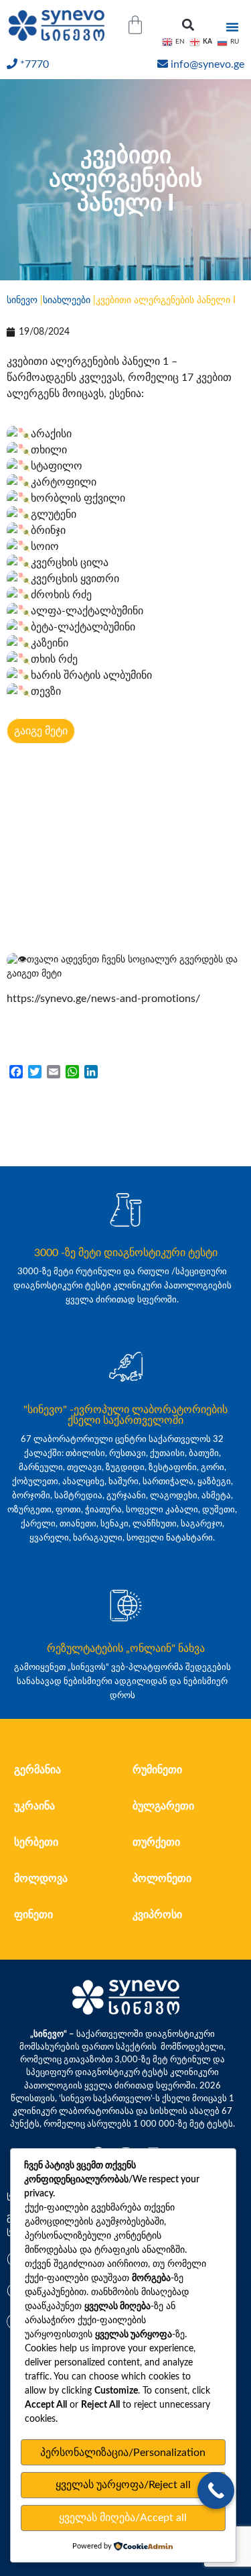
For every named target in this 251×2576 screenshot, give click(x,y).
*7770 (34, 64)
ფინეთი (33, 1915)
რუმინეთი (157, 1770)
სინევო (22, 300)
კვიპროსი (157, 1915)
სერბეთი (36, 1842)
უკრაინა (34, 1806)
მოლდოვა (41, 1879)
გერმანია (37, 1770)
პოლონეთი (162, 1879)
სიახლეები (67, 300)
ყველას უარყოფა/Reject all (123, 2485)
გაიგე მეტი (41, 731)
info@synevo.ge (207, 64)
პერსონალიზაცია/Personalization (123, 2453)
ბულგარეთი (163, 1806)
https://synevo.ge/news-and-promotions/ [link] (103, 999)
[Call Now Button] (216, 2490)
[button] (188, 25)
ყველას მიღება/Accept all (123, 2518)
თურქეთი (156, 1842)
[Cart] (135, 25)
